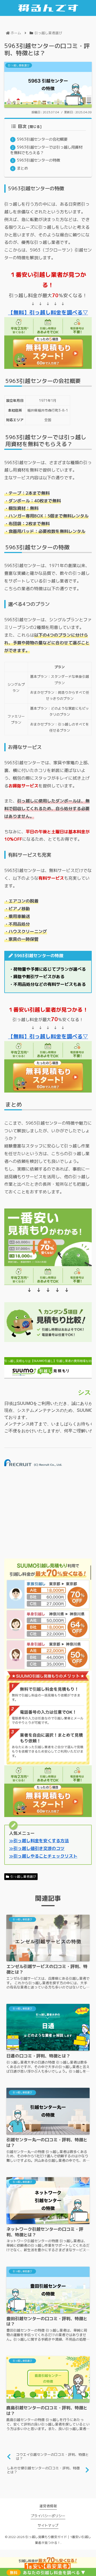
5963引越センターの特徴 (38, 160)
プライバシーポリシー (48, 2516)
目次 (22, 126)
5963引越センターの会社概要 (42, 139)
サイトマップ (48, 2525)
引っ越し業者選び (23, 1877)
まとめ (22, 168)
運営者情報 (48, 2506)
